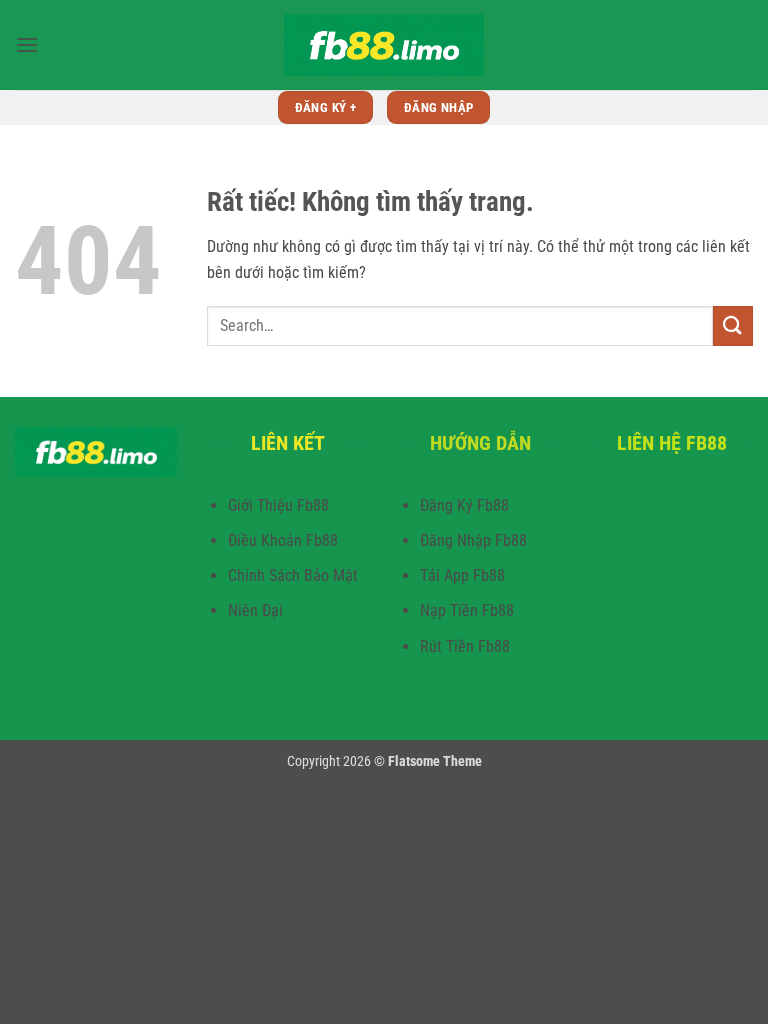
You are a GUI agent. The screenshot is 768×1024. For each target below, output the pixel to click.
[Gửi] (733, 325)
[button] (27, 44)
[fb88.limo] (384, 45)
